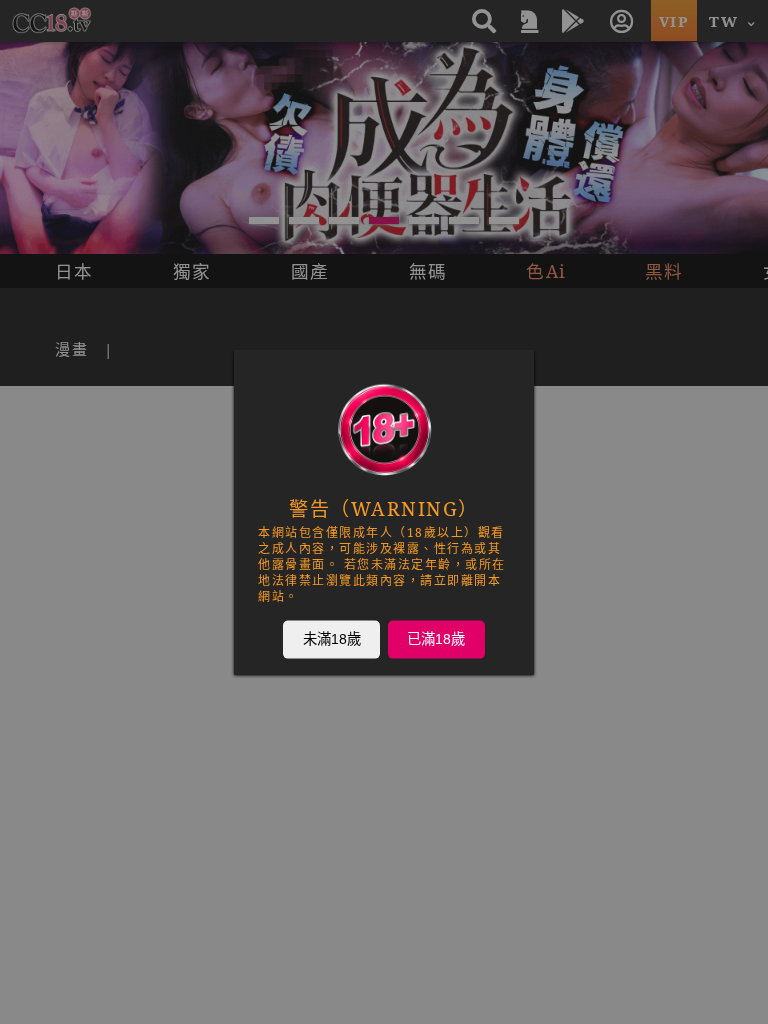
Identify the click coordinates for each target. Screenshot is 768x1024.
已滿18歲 (436, 639)
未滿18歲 (332, 639)
